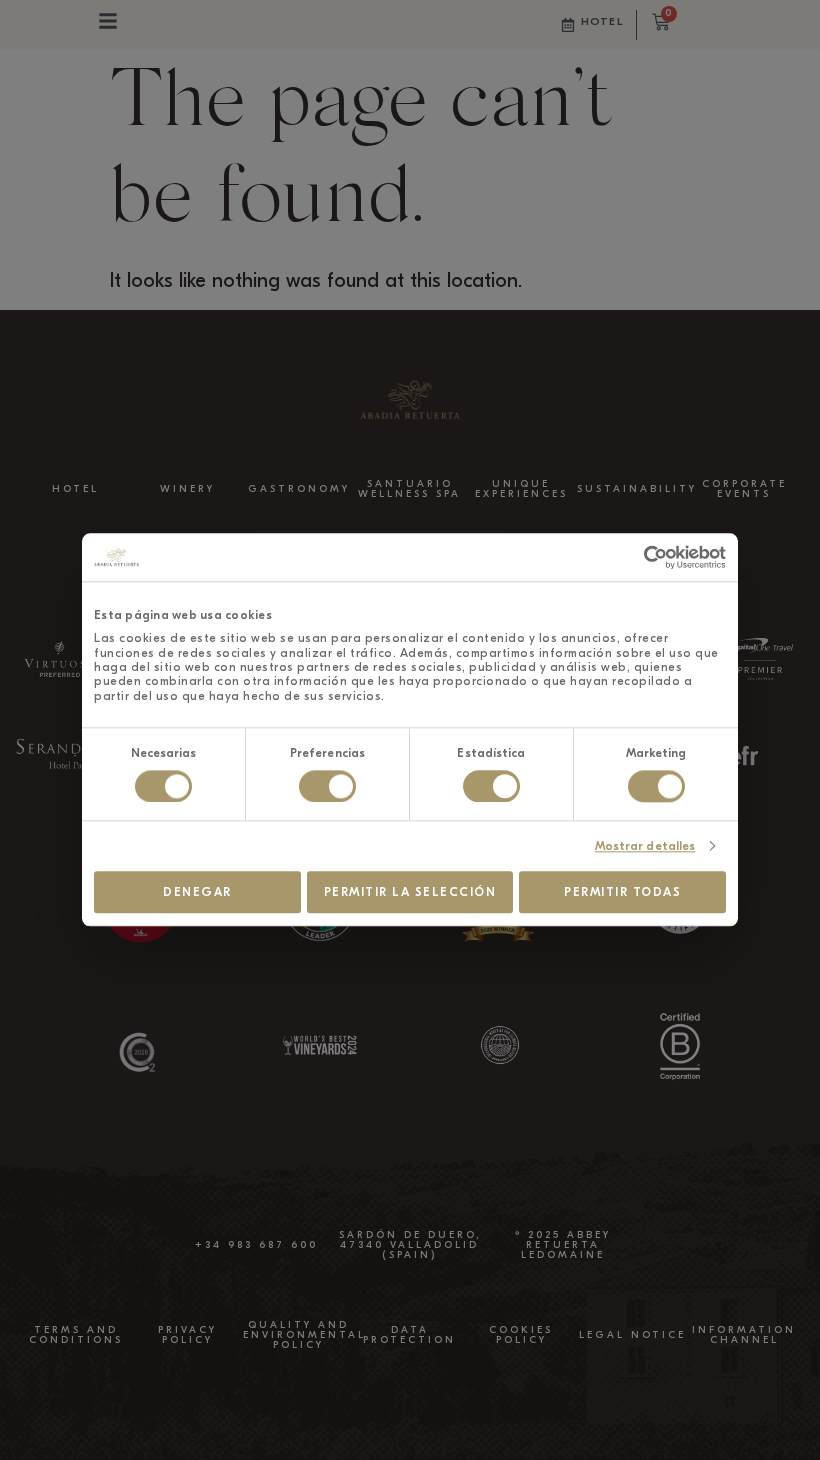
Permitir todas (622, 892)
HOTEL (75, 489)
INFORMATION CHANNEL (744, 1335)
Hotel (602, 21)
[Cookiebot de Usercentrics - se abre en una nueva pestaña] (638, 557)
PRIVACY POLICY (187, 1335)
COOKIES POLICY (521, 1335)
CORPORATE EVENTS (744, 489)
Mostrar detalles (645, 846)
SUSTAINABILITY (637, 489)
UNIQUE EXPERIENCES (521, 489)
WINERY (187, 489)
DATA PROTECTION (409, 1335)
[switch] (327, 786)
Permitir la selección (410, 892)
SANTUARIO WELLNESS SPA (409, 489)
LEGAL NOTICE (632, 1335)
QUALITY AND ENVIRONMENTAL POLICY (304, 1335)
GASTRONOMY (299, 489)
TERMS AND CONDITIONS (76, 1335)
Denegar (197, 892)
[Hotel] (568, 25)
